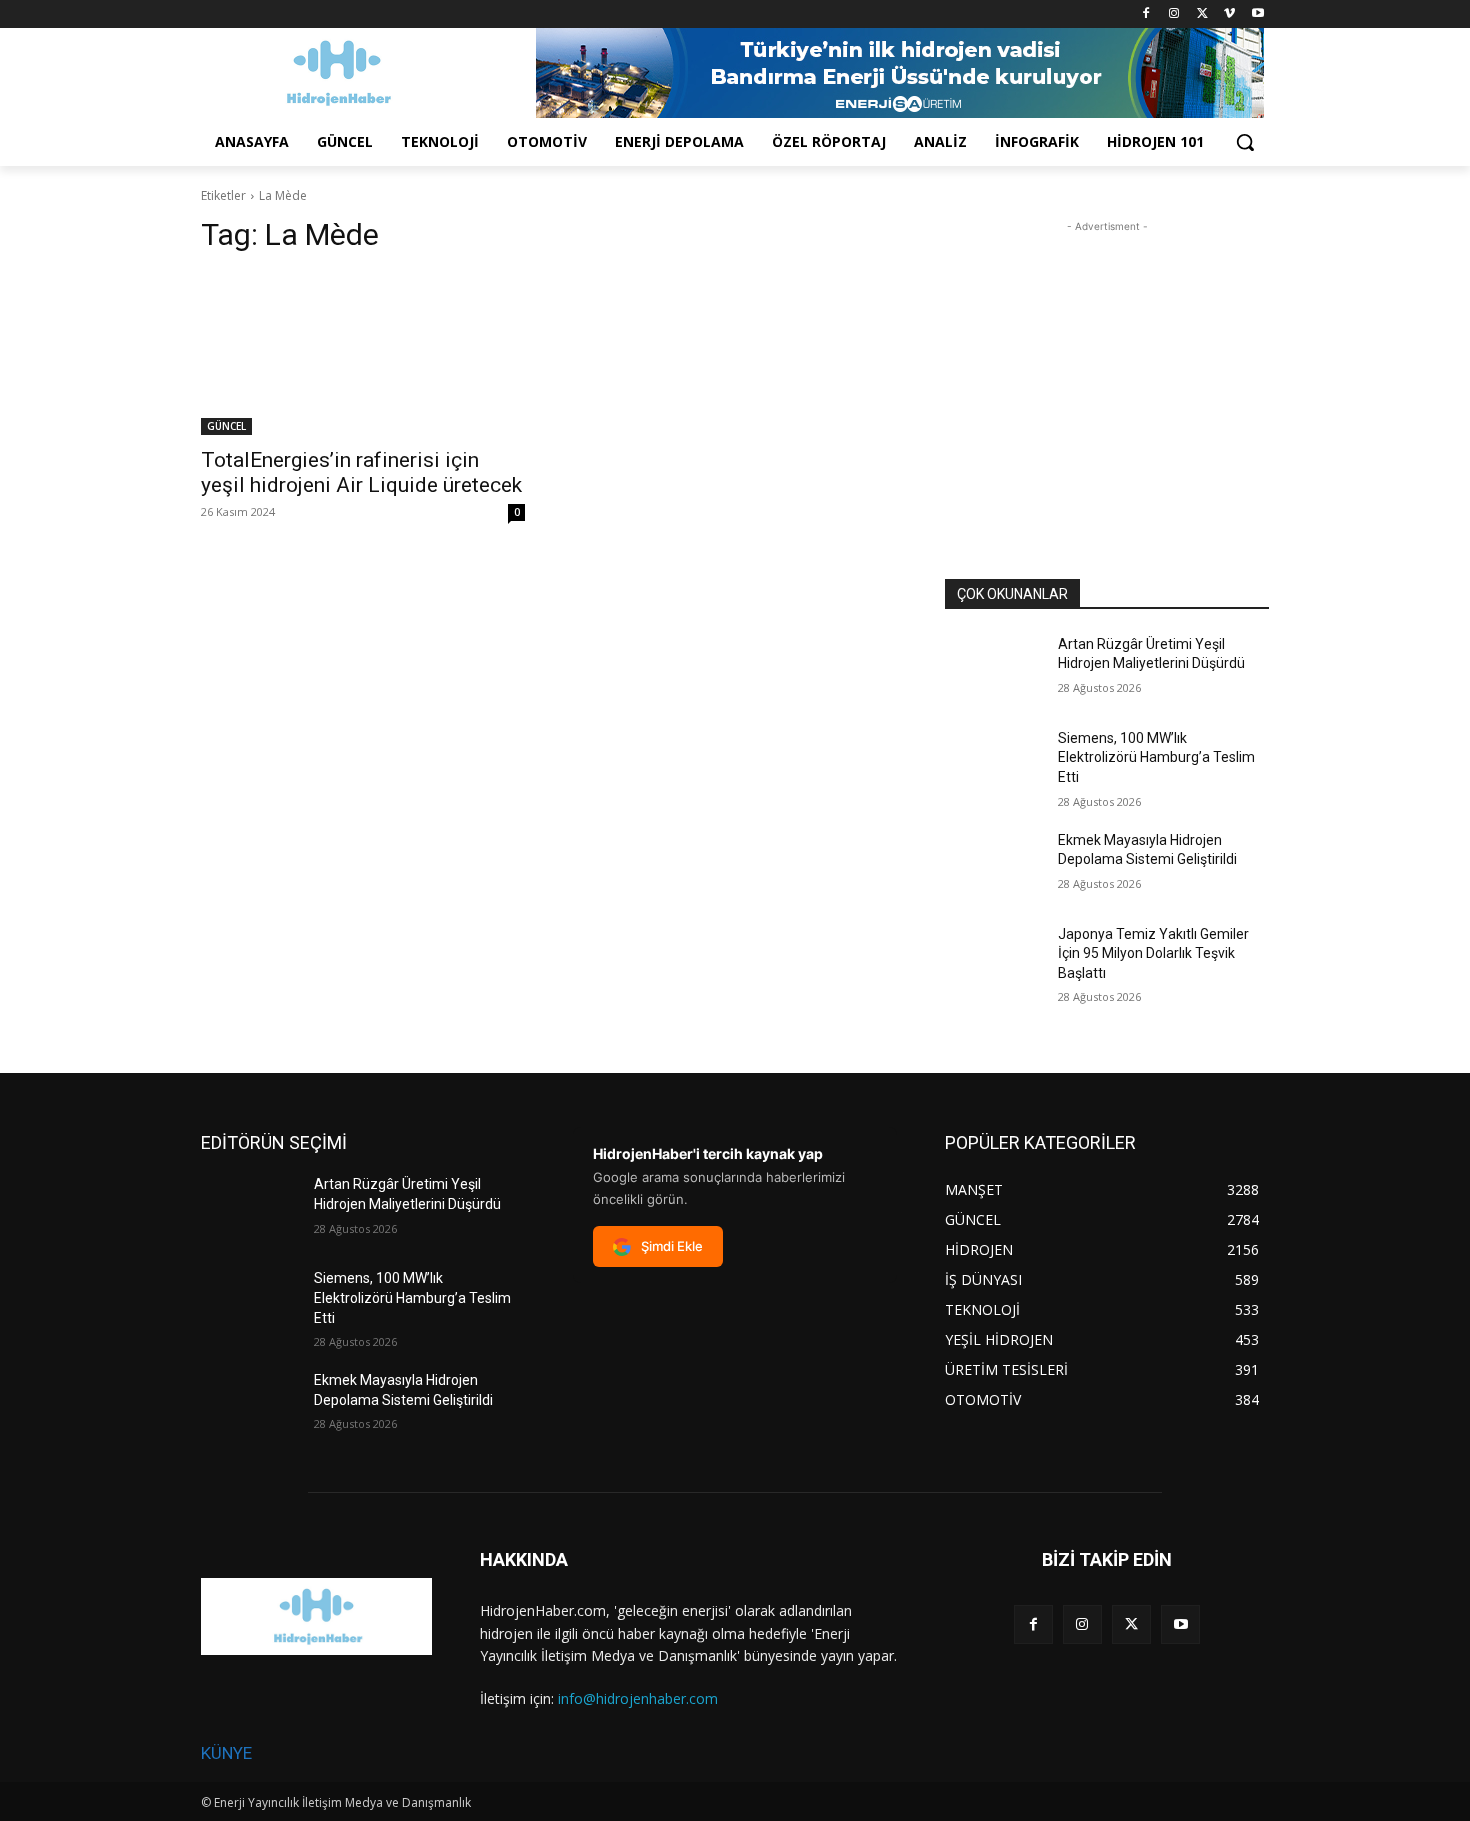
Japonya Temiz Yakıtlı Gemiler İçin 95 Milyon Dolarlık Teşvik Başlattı (1153, 953)
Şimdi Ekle (672, 1246)
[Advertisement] (1107, 362)
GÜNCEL (226, 426)
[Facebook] (1146, 14)
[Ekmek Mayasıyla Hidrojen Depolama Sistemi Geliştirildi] (993, 865)
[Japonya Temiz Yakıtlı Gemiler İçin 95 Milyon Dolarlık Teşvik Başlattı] (993, 959)
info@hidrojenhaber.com (638, 1698)
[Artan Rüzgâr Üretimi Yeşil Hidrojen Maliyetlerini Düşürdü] (993, 669)
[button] (1245, 142)
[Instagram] (1174, 14)
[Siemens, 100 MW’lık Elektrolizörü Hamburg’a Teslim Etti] (993, 763)
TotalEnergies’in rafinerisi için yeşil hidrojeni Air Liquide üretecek (361, 472)
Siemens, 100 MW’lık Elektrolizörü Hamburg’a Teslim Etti (1156, 757)
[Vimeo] (1229, 14)
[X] (1202, 14)
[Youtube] (1257, 14)
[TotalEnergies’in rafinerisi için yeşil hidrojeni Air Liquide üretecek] (363, 354)
